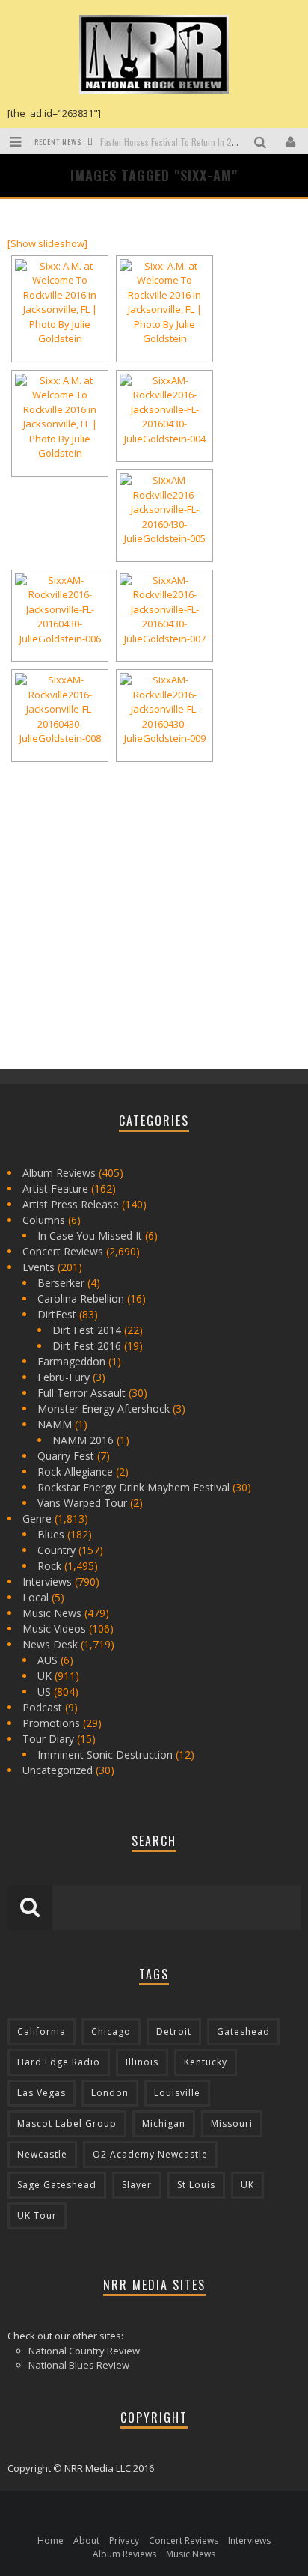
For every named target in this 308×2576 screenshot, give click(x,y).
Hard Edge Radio (59, 2062)
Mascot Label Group (67, 2123)
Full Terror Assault (81, 1393)
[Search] (262, 141)
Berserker (61, 1283)
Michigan (164, 2123)
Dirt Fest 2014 (87, 1330)
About (86, 2540)
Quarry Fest (66, 1456)
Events (38, 1267)
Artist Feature (55, 1188)
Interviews (47, 1581)
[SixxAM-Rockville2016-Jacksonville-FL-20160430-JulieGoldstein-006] (60, 610)
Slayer (137, 2185)
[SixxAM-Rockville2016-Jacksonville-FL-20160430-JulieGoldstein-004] (164, 410)
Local (36, 1597)
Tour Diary (48, 1739)
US (44, 1692)
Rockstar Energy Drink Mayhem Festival (133, 1487)
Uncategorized (58, 1770)
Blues (51, 1534)
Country (56, 1550)
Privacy (124, 2540)
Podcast (42, 1707)
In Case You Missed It (90, 1236)
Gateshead (243, 2031)
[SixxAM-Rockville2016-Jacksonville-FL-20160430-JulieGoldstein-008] (60, 710)
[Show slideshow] (47, 243)
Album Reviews (59, 1173)
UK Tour (37, 2216)
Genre (37, 1519)
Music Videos (54, 1629)
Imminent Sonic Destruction (105, 1754)
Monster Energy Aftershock (104, 1409)
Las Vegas (41, 2093)
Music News (52, 1613)
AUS (47, 1660)
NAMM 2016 (83, 1440)
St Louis (196, 2185)
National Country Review (84, 2351)
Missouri (232, 2123)
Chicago (111, 2031)
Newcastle (42, 2154)
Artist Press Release (71, 1204)
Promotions (51, 1723)
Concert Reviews (63, 1251)
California (41, 2031)
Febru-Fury (64, 1377)
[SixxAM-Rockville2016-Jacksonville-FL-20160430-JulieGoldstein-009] (164, 710)
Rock (49, 1566)
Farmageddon (71, 1361)
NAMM (55, 1424)
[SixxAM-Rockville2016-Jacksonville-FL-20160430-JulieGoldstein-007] (164, 610)
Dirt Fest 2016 (87, 1346)
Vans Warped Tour (82, 1503)
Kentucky (206, 2062)
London (110, 2093)
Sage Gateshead (57, 2185)
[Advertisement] (120, 949)
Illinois (142, 2062)
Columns (44, 1220)
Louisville (177, 2093)
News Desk (50, 1644)
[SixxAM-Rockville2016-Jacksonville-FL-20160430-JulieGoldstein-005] (164, 510)
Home (50, 2540)
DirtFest (57, 1314)
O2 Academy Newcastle (150, 2154)
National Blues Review (79, 2365)
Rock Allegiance (75, 1471)
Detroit (174, 2031)
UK (44, 1676)
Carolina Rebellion (81, 1298)
